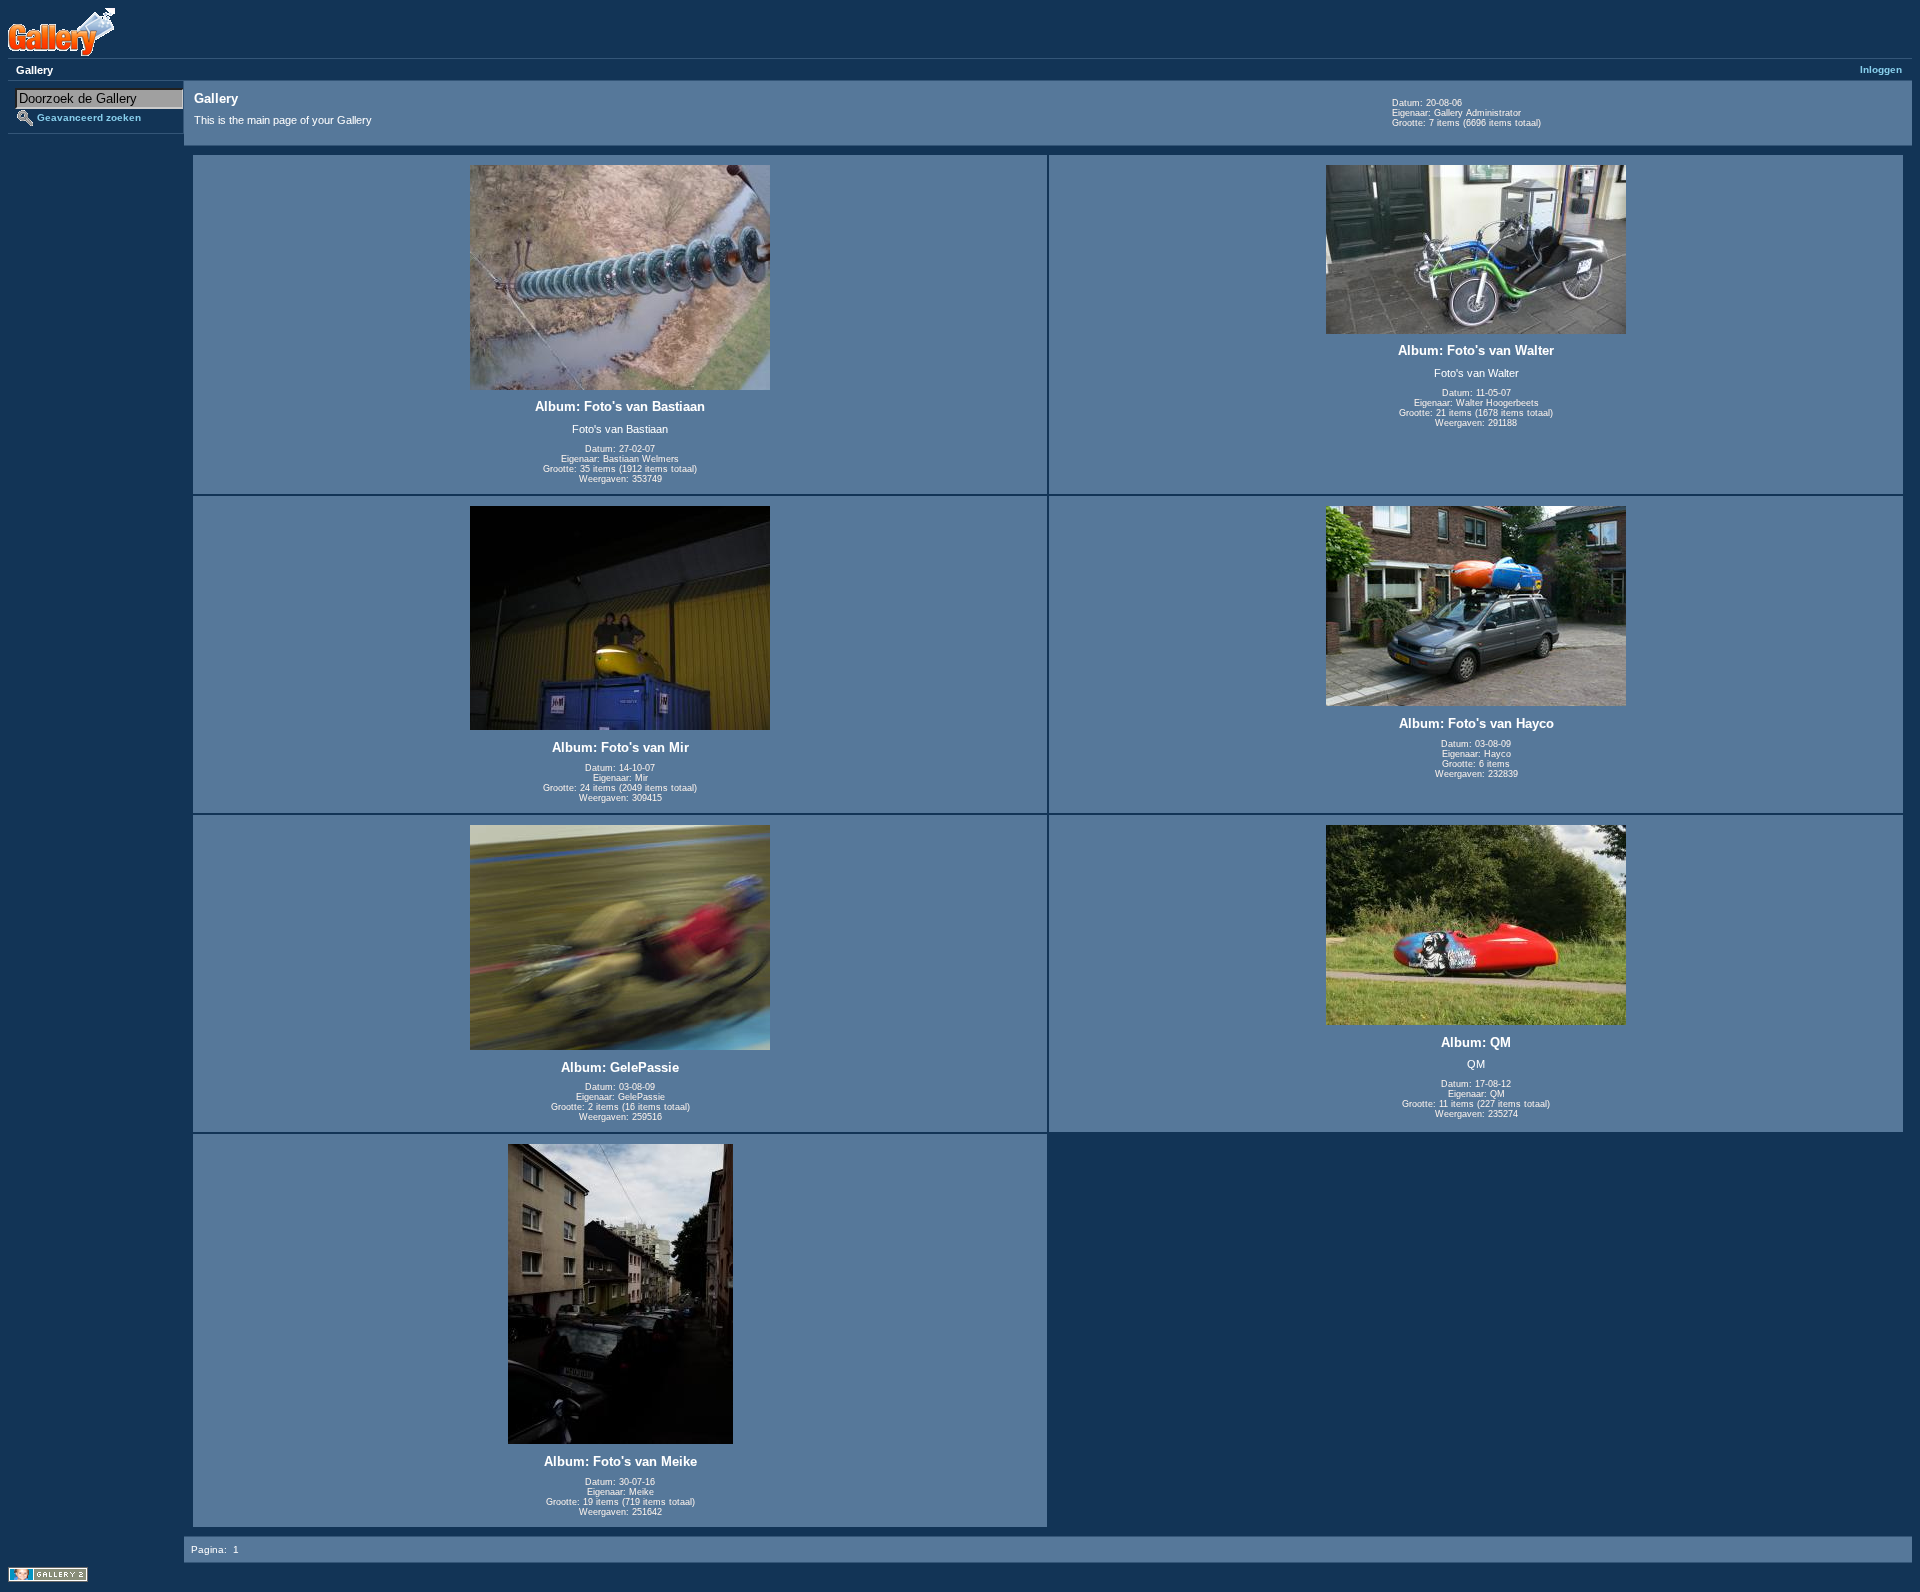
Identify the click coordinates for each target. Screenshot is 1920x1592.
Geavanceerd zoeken (89, 117)
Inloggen (1881, 69)
